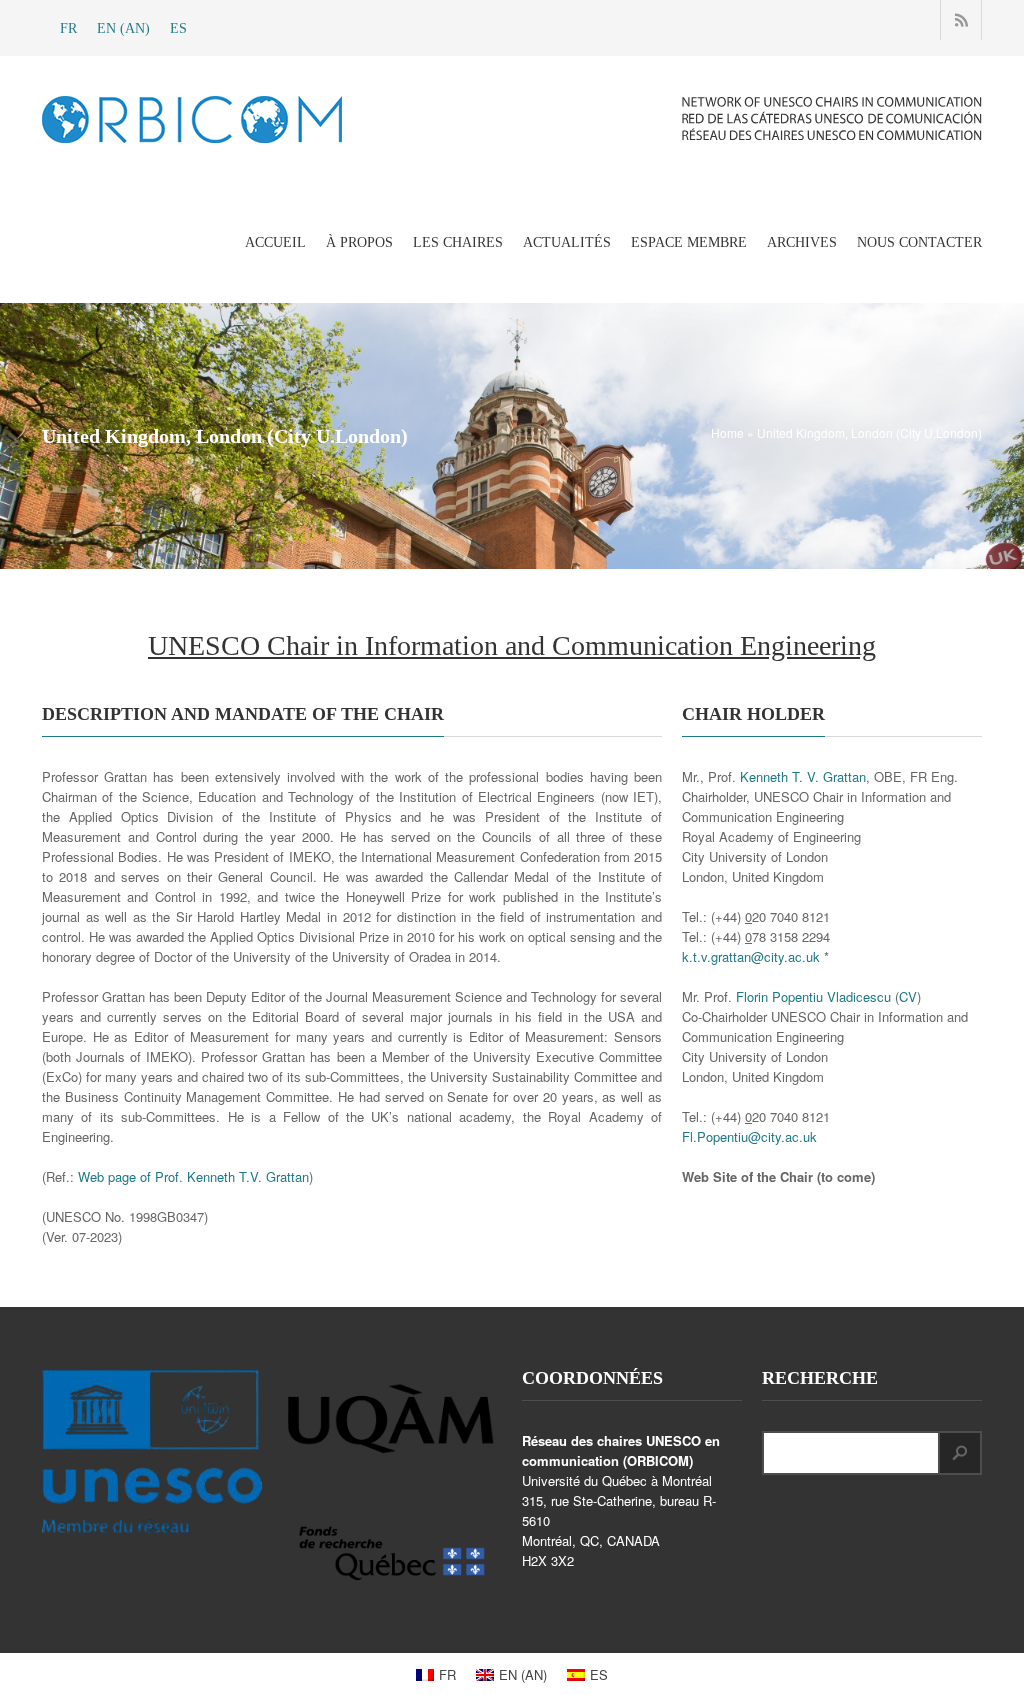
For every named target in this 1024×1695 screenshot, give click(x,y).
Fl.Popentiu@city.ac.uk (749, 1136)
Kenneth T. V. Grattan (803, 776)
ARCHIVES (802, 242)
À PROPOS (359, 242)
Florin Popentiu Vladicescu (813, 996)
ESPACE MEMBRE (689, 242)
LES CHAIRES (458, 242)
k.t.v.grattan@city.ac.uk (751, 956)
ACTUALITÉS (567, 242)
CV (908, 996)
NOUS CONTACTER (919, 242)
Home (727, 432)
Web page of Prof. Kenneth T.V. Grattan (193, 1176)
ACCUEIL (275, 242)
